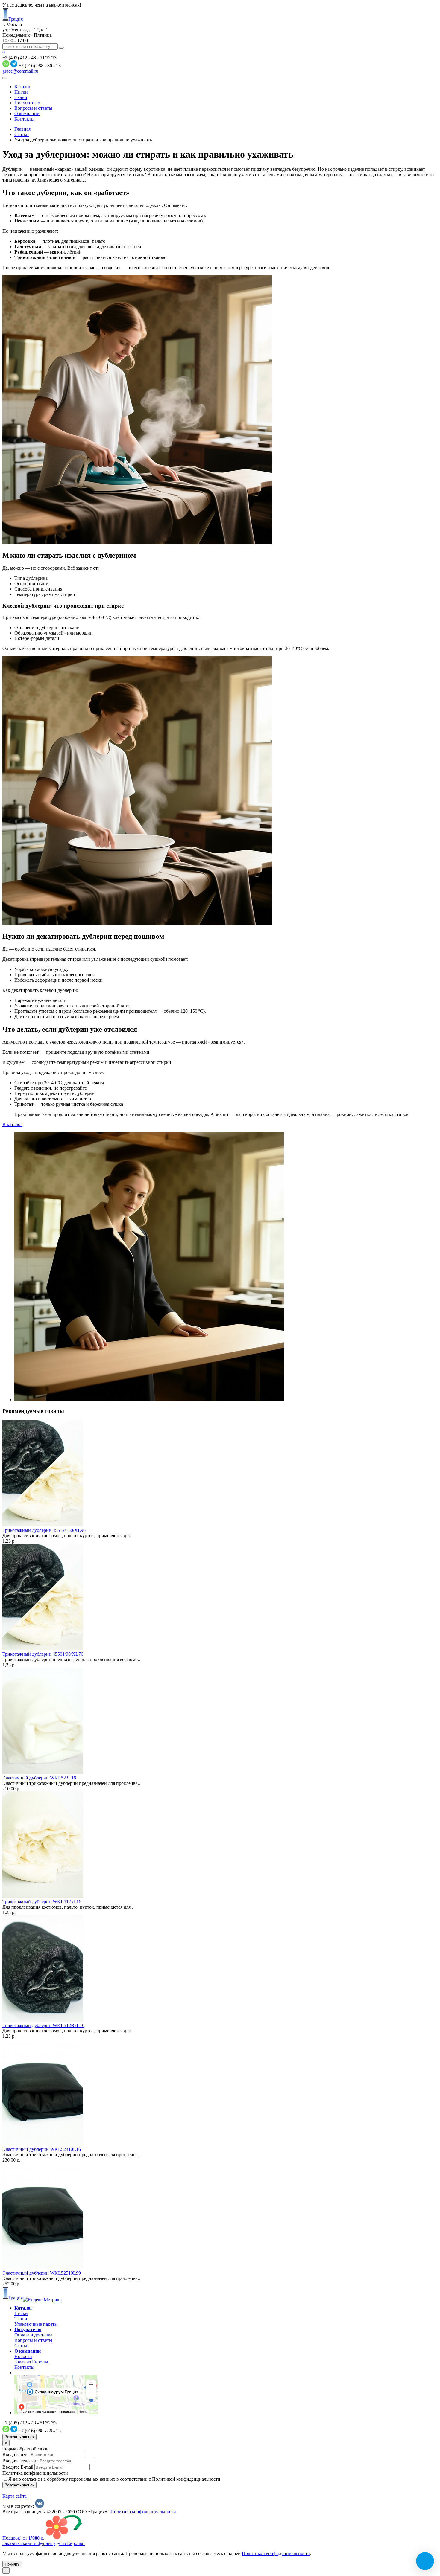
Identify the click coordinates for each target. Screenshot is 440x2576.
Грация (16, 19)
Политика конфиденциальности (35, 2473)
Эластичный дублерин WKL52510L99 (42, 2273)
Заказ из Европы (31, 2362)
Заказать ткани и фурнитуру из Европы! (44, 2543)
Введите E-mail (18, 2467)
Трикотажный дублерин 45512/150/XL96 (44, 1530)
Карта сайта (15, 2496)
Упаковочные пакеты (36, 2324)
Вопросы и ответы (33, 108)
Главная (22, 129)
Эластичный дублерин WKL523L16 (39, 1778)
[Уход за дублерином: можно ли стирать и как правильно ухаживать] (149, 1400)
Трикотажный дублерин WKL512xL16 (42, 1902)
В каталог (12, 1124)
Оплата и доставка (33, 2335)
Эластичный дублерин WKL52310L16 (42, 2149)
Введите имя (15, 2454)
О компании (27, 113)
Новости (23, 2356)
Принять (12, 2564)
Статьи (22, 134)
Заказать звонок (19, 2437)
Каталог (23, 87)
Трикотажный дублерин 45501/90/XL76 (43, 1654)
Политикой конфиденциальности (276, 2553)
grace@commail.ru (20, 71)
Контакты (24, 119)
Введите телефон (20, 2461)
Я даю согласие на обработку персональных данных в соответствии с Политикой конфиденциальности (114, 2479)
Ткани (21, 97)
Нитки (21, 92)
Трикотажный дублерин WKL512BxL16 (43, 2025)
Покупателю (27, 103)
